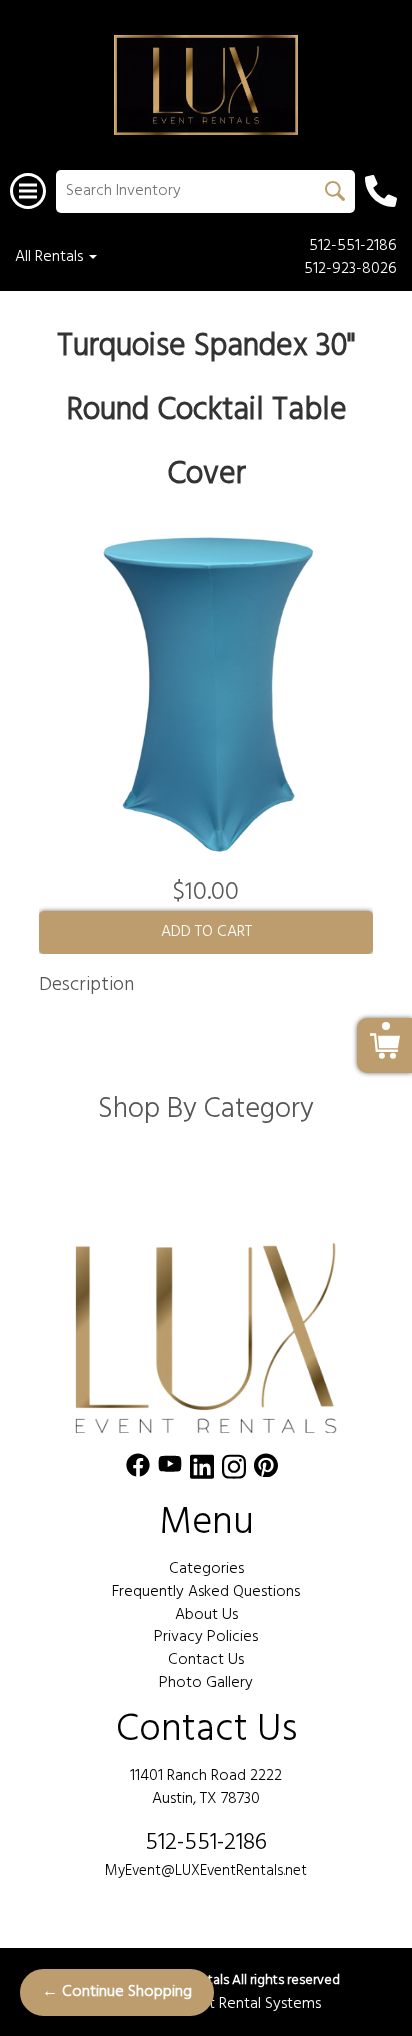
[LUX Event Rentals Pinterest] (266, 1470)
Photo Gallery (206, 1683)
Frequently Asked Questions (206, 1592)
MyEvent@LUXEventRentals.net (206, 1871)
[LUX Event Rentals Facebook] (138, 1470)
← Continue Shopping (117, 1992)
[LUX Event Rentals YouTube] (170, 1470)
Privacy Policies (206, 1637)
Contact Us (206, 1660)
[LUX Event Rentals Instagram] (234, 1470)
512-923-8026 (350, 269)
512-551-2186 (353, 246)
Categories (206, 1569)
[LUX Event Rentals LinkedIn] (202, 1470)
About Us (206, 1615)
